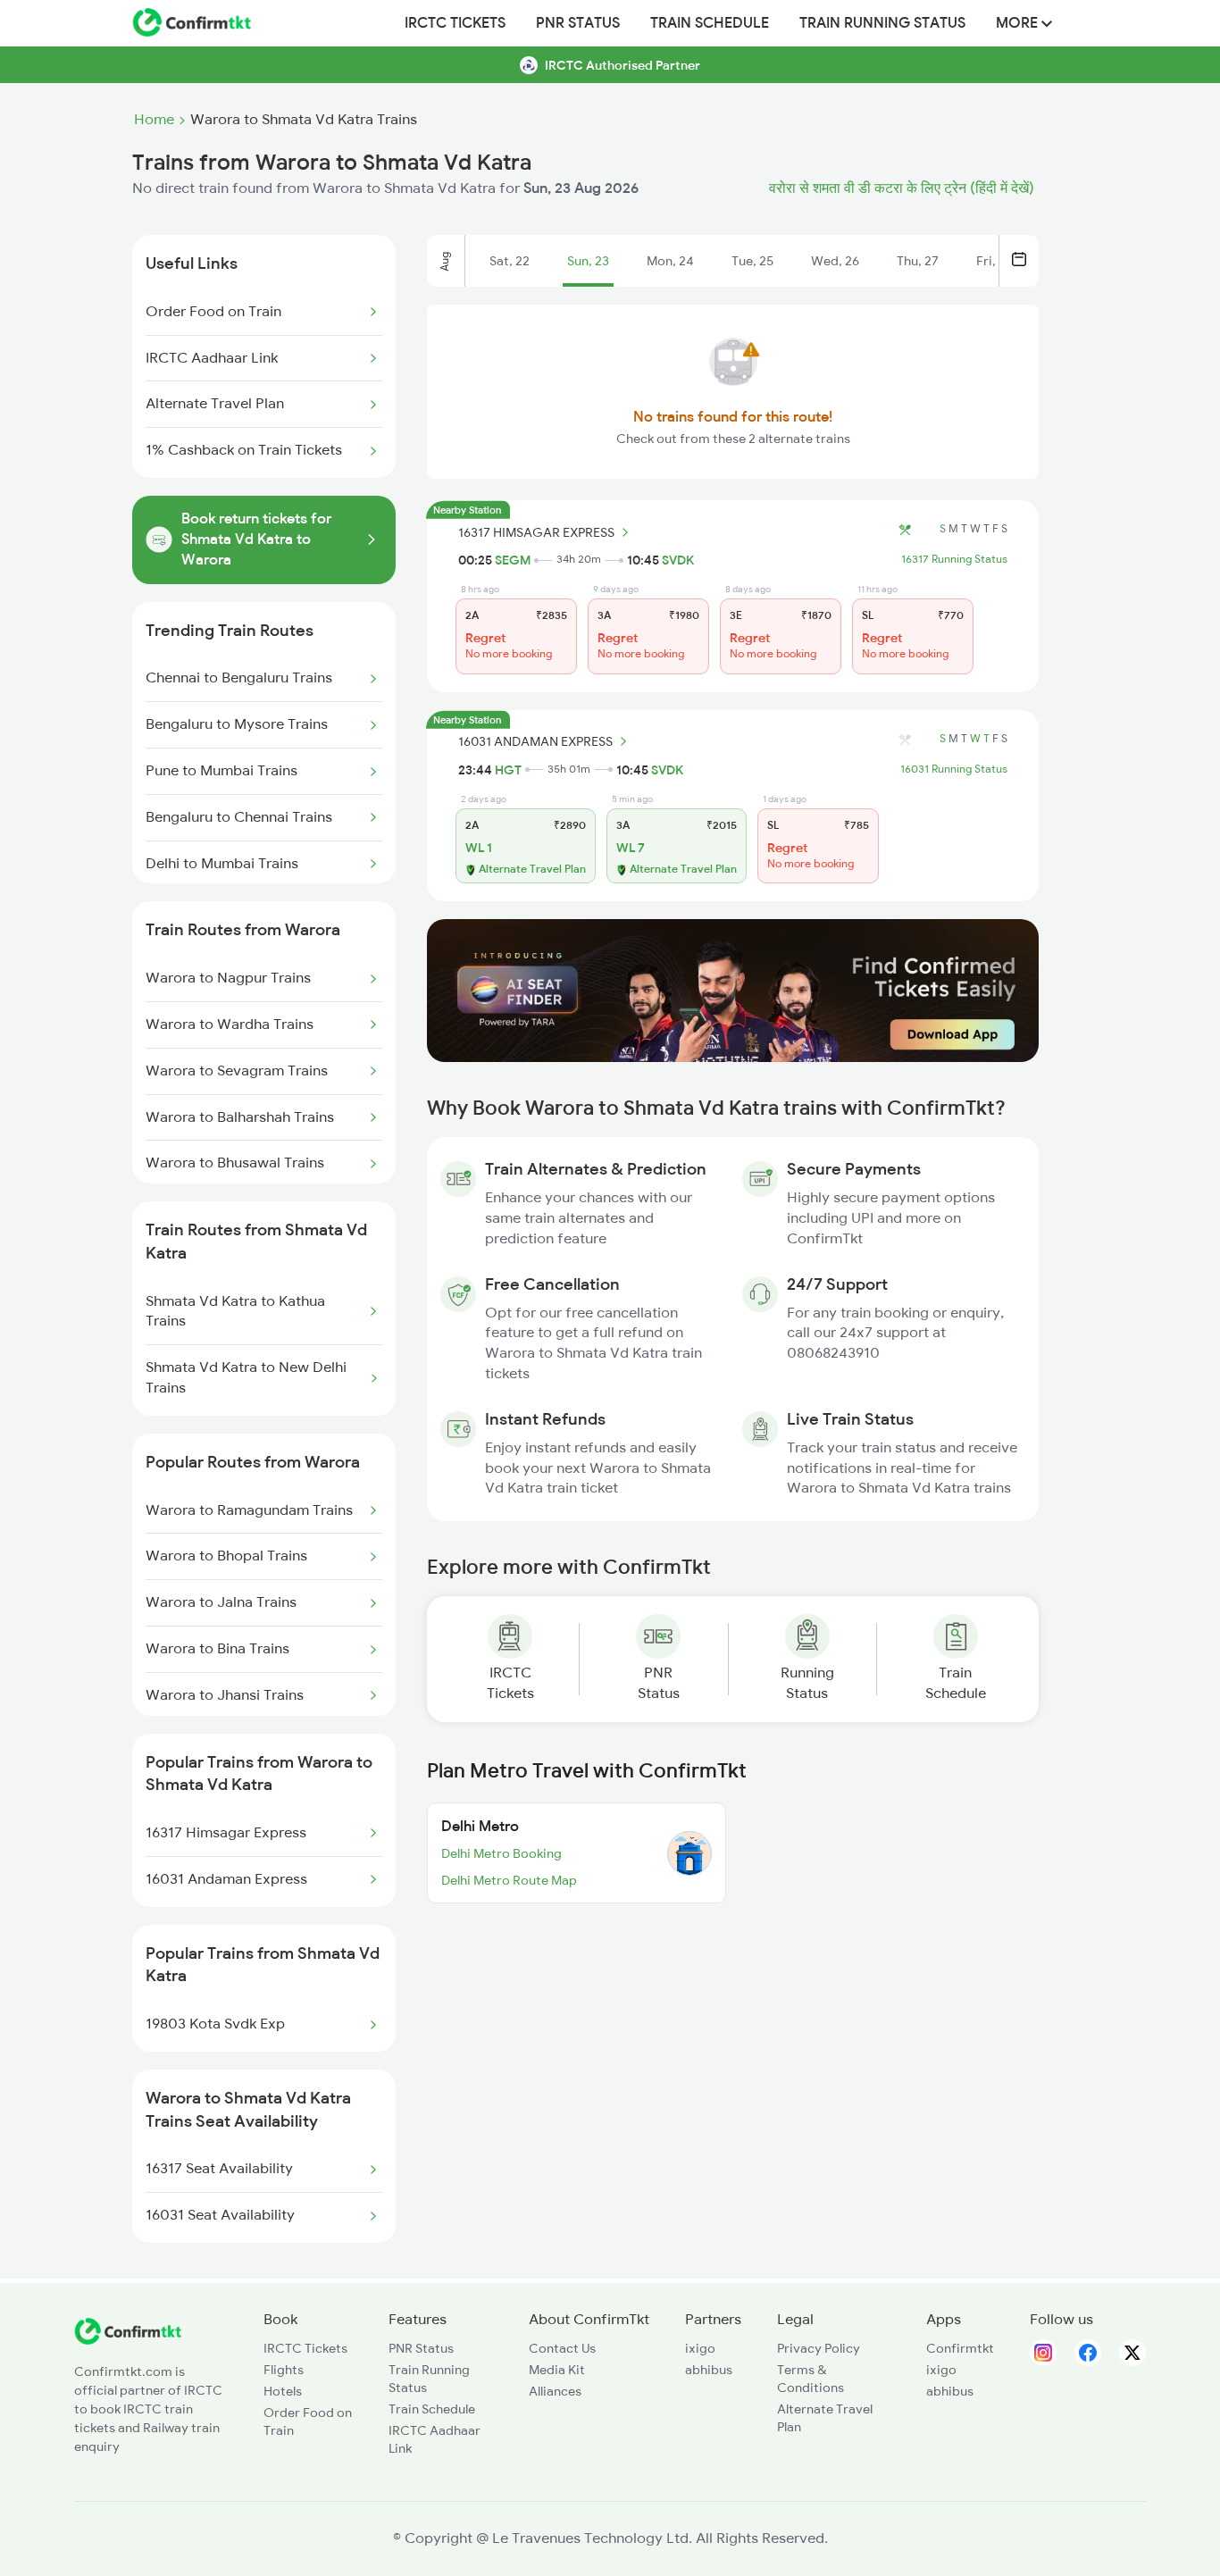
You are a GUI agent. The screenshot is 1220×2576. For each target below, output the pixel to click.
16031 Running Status (954, 769)
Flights (284, 2370)
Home (154, 120)
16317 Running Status (954, 559)
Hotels (283, 2391)
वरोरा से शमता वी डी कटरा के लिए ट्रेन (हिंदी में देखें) (902, 188)
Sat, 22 (510, 261)
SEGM (513, 560)
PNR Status (578, 23)
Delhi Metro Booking (501, 1853)
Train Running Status (882, 23)
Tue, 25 (752, 261)
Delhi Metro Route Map (509, 1880)
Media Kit (557, 2370)
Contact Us (562, 2348)
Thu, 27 (918, 261)
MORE (1019, 23)
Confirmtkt (960, 2348)
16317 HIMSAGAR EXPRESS (536, 532)
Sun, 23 (588, 261)
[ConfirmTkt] (128, 2340)
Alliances (555, 2391)
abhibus (709, 2370)
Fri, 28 (994, 261)
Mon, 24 (670, 261)
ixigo (700, 2348)
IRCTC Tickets (455, 23)
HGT (508, 770)
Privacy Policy (819, 2348)
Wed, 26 (835, 261)
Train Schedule (710, 23)
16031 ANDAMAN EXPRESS (535, 741)
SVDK (678, 560)
